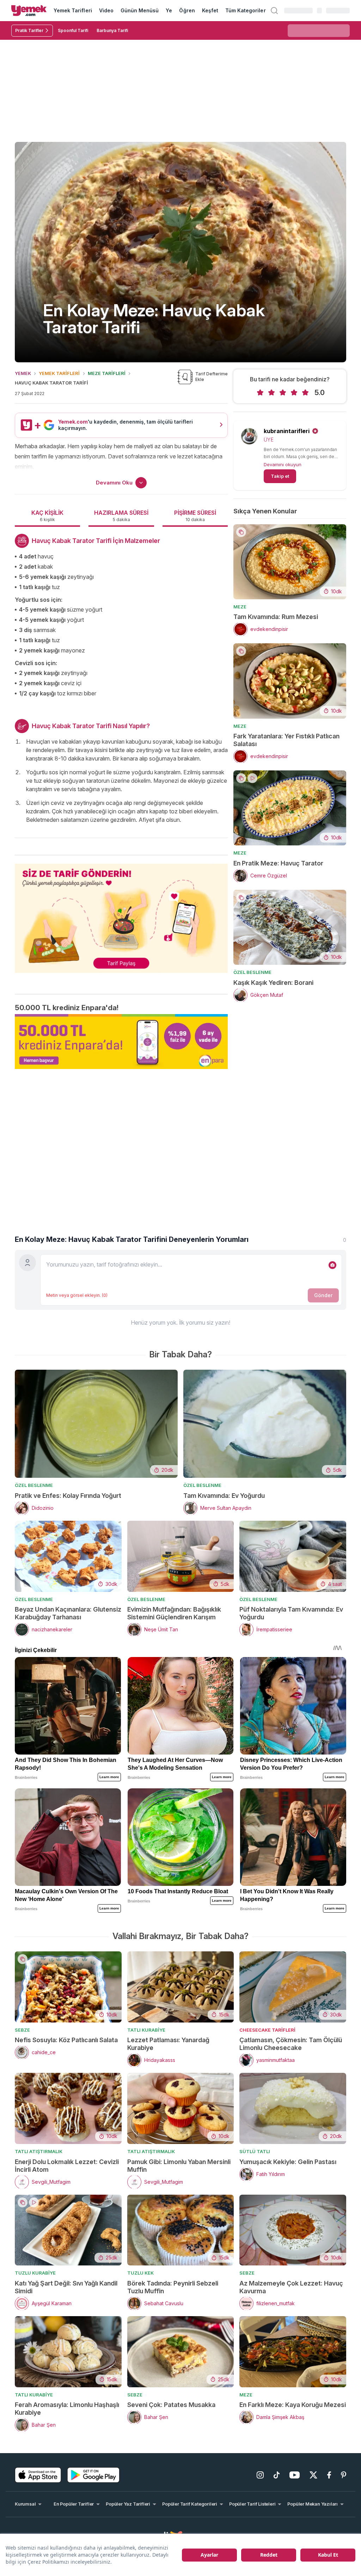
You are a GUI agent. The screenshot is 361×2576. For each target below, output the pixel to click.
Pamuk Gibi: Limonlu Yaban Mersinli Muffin (179, 2166)
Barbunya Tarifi (112, 30)
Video (106, 10)
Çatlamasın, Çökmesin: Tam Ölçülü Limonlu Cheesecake (291, 2044)
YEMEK (23, 373)
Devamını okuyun (283, 464)
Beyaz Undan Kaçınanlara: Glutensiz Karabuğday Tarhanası (68, 1613)
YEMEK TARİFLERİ (59, 373)
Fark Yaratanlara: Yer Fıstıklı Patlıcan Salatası (286, 740)
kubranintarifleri (287, 431)
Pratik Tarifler (29, 30)
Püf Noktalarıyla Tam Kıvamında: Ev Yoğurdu (291, 1613)
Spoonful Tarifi (73, 30)
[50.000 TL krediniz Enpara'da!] (121, 1042)
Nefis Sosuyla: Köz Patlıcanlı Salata (66, 2040)
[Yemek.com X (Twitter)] (313, 2475)
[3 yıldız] (283, 393)
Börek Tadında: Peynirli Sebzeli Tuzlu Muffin (173, 2287)
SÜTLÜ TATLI (255, 2151)
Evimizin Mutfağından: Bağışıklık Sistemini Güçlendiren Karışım (174, 1613)
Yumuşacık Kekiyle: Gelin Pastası (288, 2162)
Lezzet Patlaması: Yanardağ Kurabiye (168, 2044)
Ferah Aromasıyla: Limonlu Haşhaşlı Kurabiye (67, 2409)
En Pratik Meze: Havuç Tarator (278, 863)
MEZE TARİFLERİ (107, 373)
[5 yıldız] (305, 393)
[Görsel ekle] (332, 1265)
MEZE (240, 607)
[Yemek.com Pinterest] (344, 2475)
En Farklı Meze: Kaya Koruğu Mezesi (293, 2405)
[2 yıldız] (271, 393)
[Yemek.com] (29, 11)
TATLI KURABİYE (146, 2030)
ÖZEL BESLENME (252, 972)
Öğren (187, 10)
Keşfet (210, 10)
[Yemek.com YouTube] (295, 2475)
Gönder (323, 1295)
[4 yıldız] (294, 393)
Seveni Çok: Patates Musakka (171, 2405)
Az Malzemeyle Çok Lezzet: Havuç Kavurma (291, 2287)
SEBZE (22, 2030)
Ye (169, 10)
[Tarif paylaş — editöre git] (121, 914)
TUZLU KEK (140, 2273)
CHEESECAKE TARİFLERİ (267, 2030)
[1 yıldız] (260, 393)
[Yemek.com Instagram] (260, 2475)
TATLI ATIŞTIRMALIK (39, 2151)
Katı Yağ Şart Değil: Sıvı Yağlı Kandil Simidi (66, 2287)
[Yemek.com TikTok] (277, 2475)
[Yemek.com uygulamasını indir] (38, 2475)
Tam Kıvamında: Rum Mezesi (276, 617)
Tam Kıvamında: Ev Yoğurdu (224, 1496)
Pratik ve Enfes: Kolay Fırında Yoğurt (68, 1496)
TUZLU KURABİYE (35, 2273)
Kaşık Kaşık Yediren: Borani (273, 983)
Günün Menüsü (140, 10)
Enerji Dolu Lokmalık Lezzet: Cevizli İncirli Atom (67, 2166)
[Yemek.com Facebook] (329, 2475)
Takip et (280, 476)
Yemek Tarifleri (73, 10)
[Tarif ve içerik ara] (274, 11)
